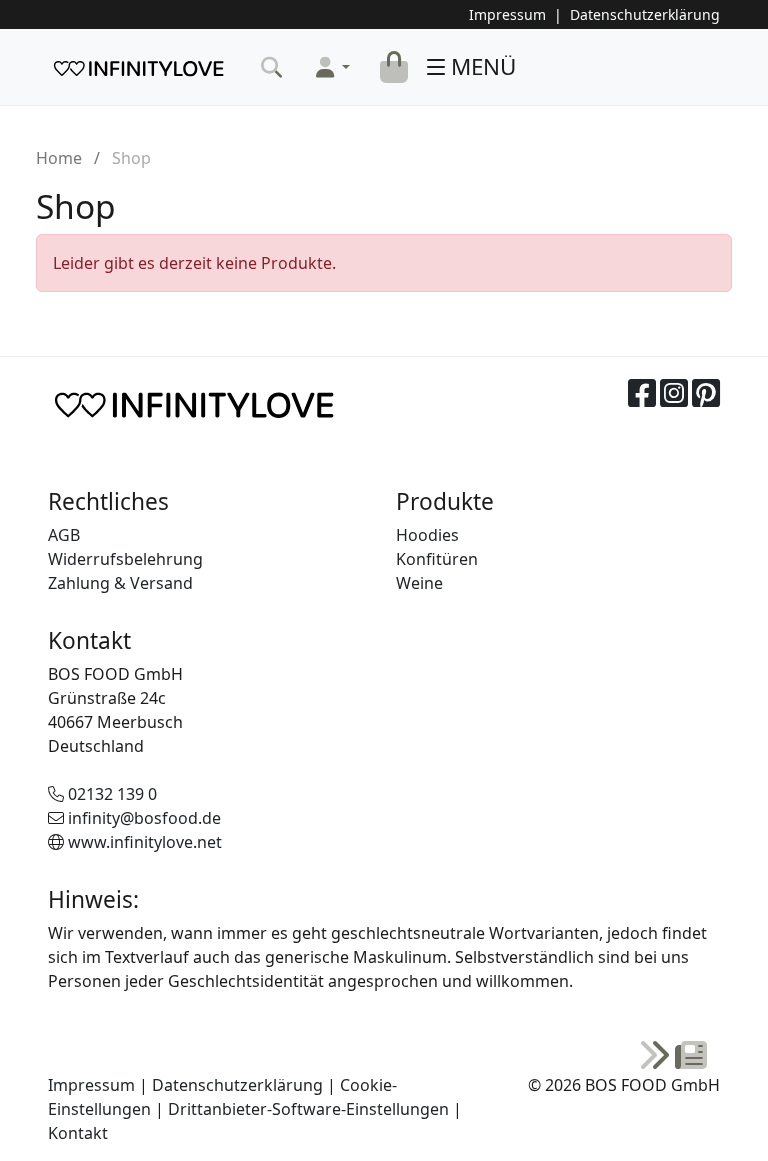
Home (59, 158)
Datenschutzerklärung (645, 14)
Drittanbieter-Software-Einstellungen (308, 1109)
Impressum (507, 14)
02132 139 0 (112, 794)
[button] (333, 67)
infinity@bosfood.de (144, 818)
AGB (64, 535)
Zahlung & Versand (120, 583)
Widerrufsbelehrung (125, 559)
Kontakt (78, 1133)
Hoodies (427, 535)
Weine (419, 583)
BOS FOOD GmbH (138, 67)
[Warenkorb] (394, 67)
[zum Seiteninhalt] (673, 1056)
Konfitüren (437, 559)
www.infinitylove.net (145, 842)
